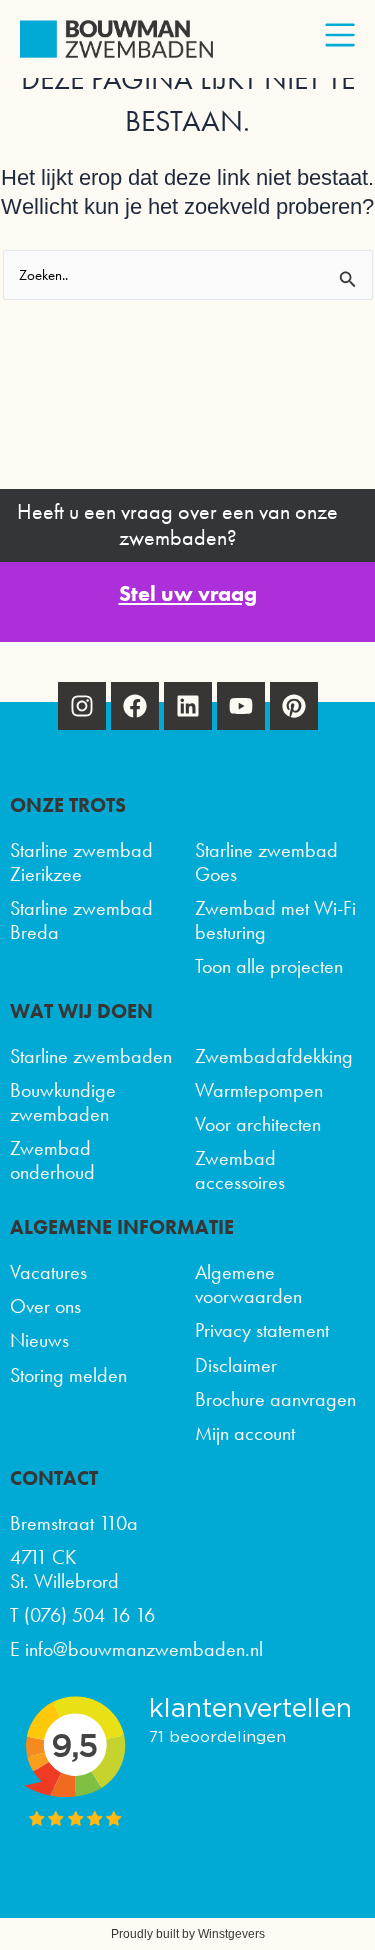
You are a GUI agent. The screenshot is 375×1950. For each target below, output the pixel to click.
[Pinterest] (294, 706)
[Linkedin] (188, 706)
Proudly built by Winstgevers (188, 1934)
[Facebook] (135, 706)
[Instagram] (82, 706)
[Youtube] (241, 706)
